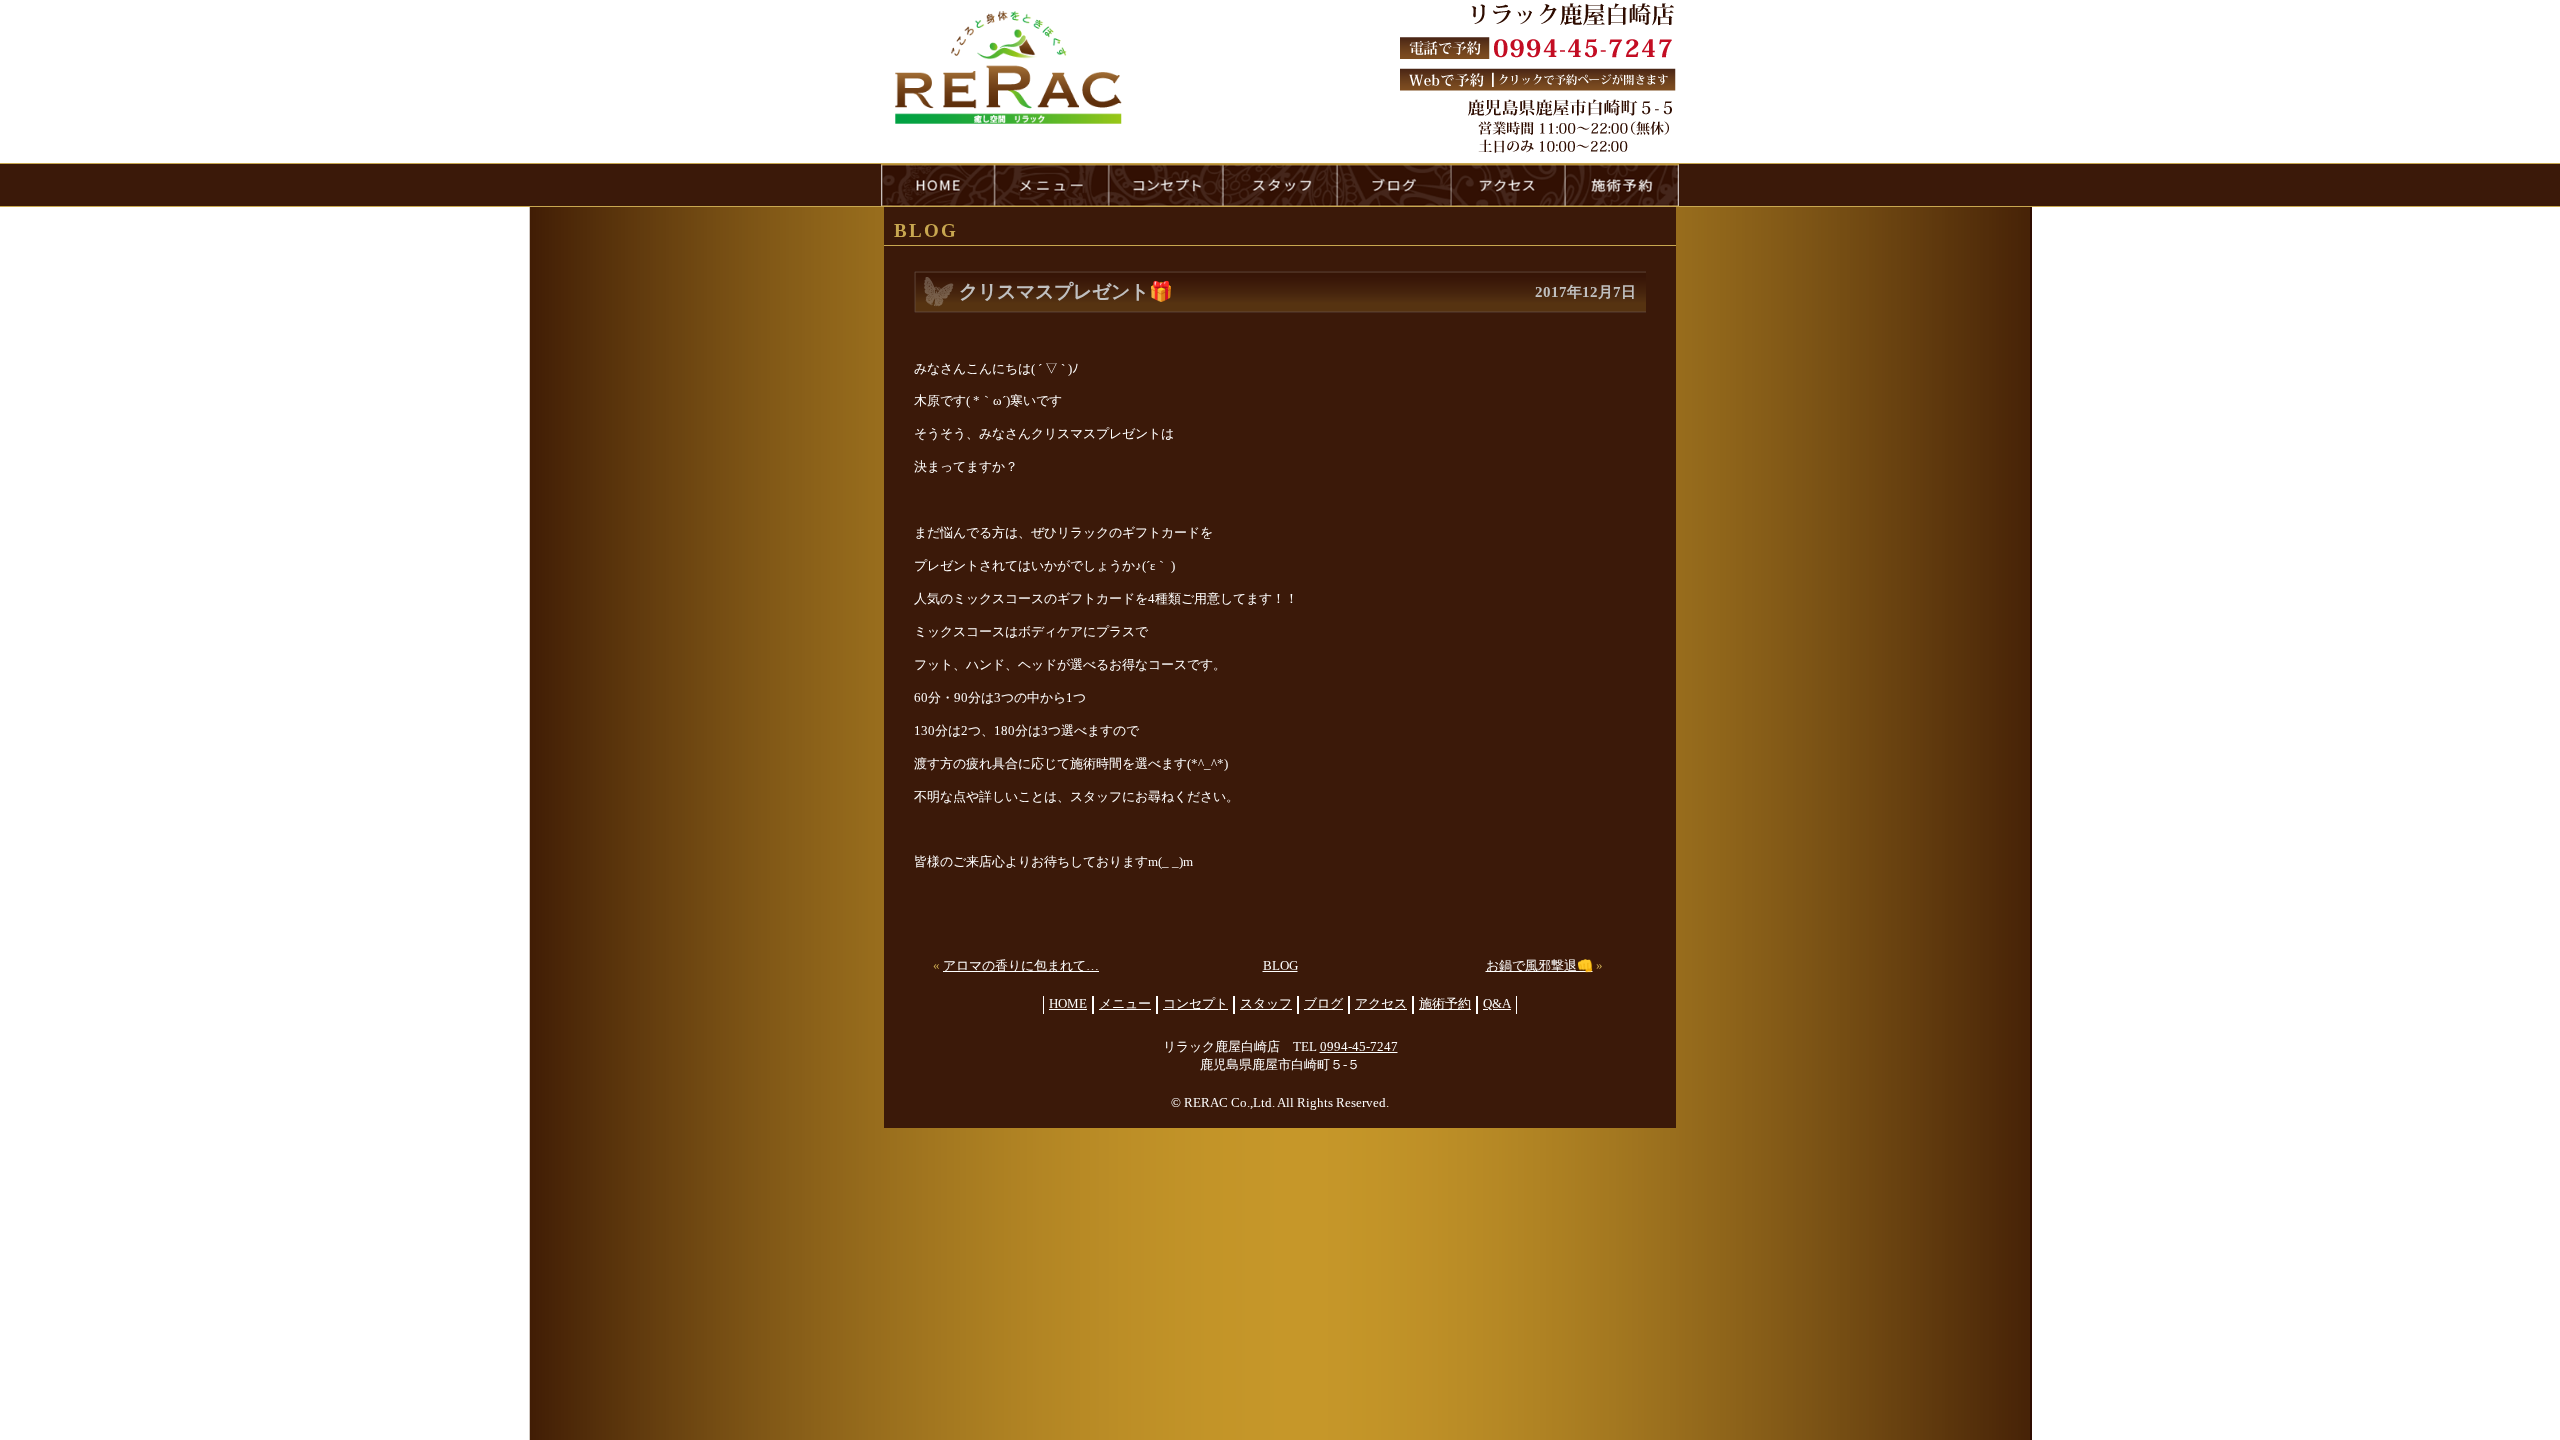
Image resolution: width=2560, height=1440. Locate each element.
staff (1280, 185)
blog (1394, 185)
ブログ (1323, 1004)
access (1508, 185)
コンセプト (1195, 1004)
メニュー (1125, 1004)
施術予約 (1445, 1004)
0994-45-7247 (1359, 1047)
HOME (938, 185)
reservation (1622, 185)
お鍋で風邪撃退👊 (1539, 966)
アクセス (1381, 1004)
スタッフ (1266, 1004)
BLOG (1280, 966)
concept (1166, 185)
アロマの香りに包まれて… (1021, 966)
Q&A (1497, 1004)
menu (1052, 185)
